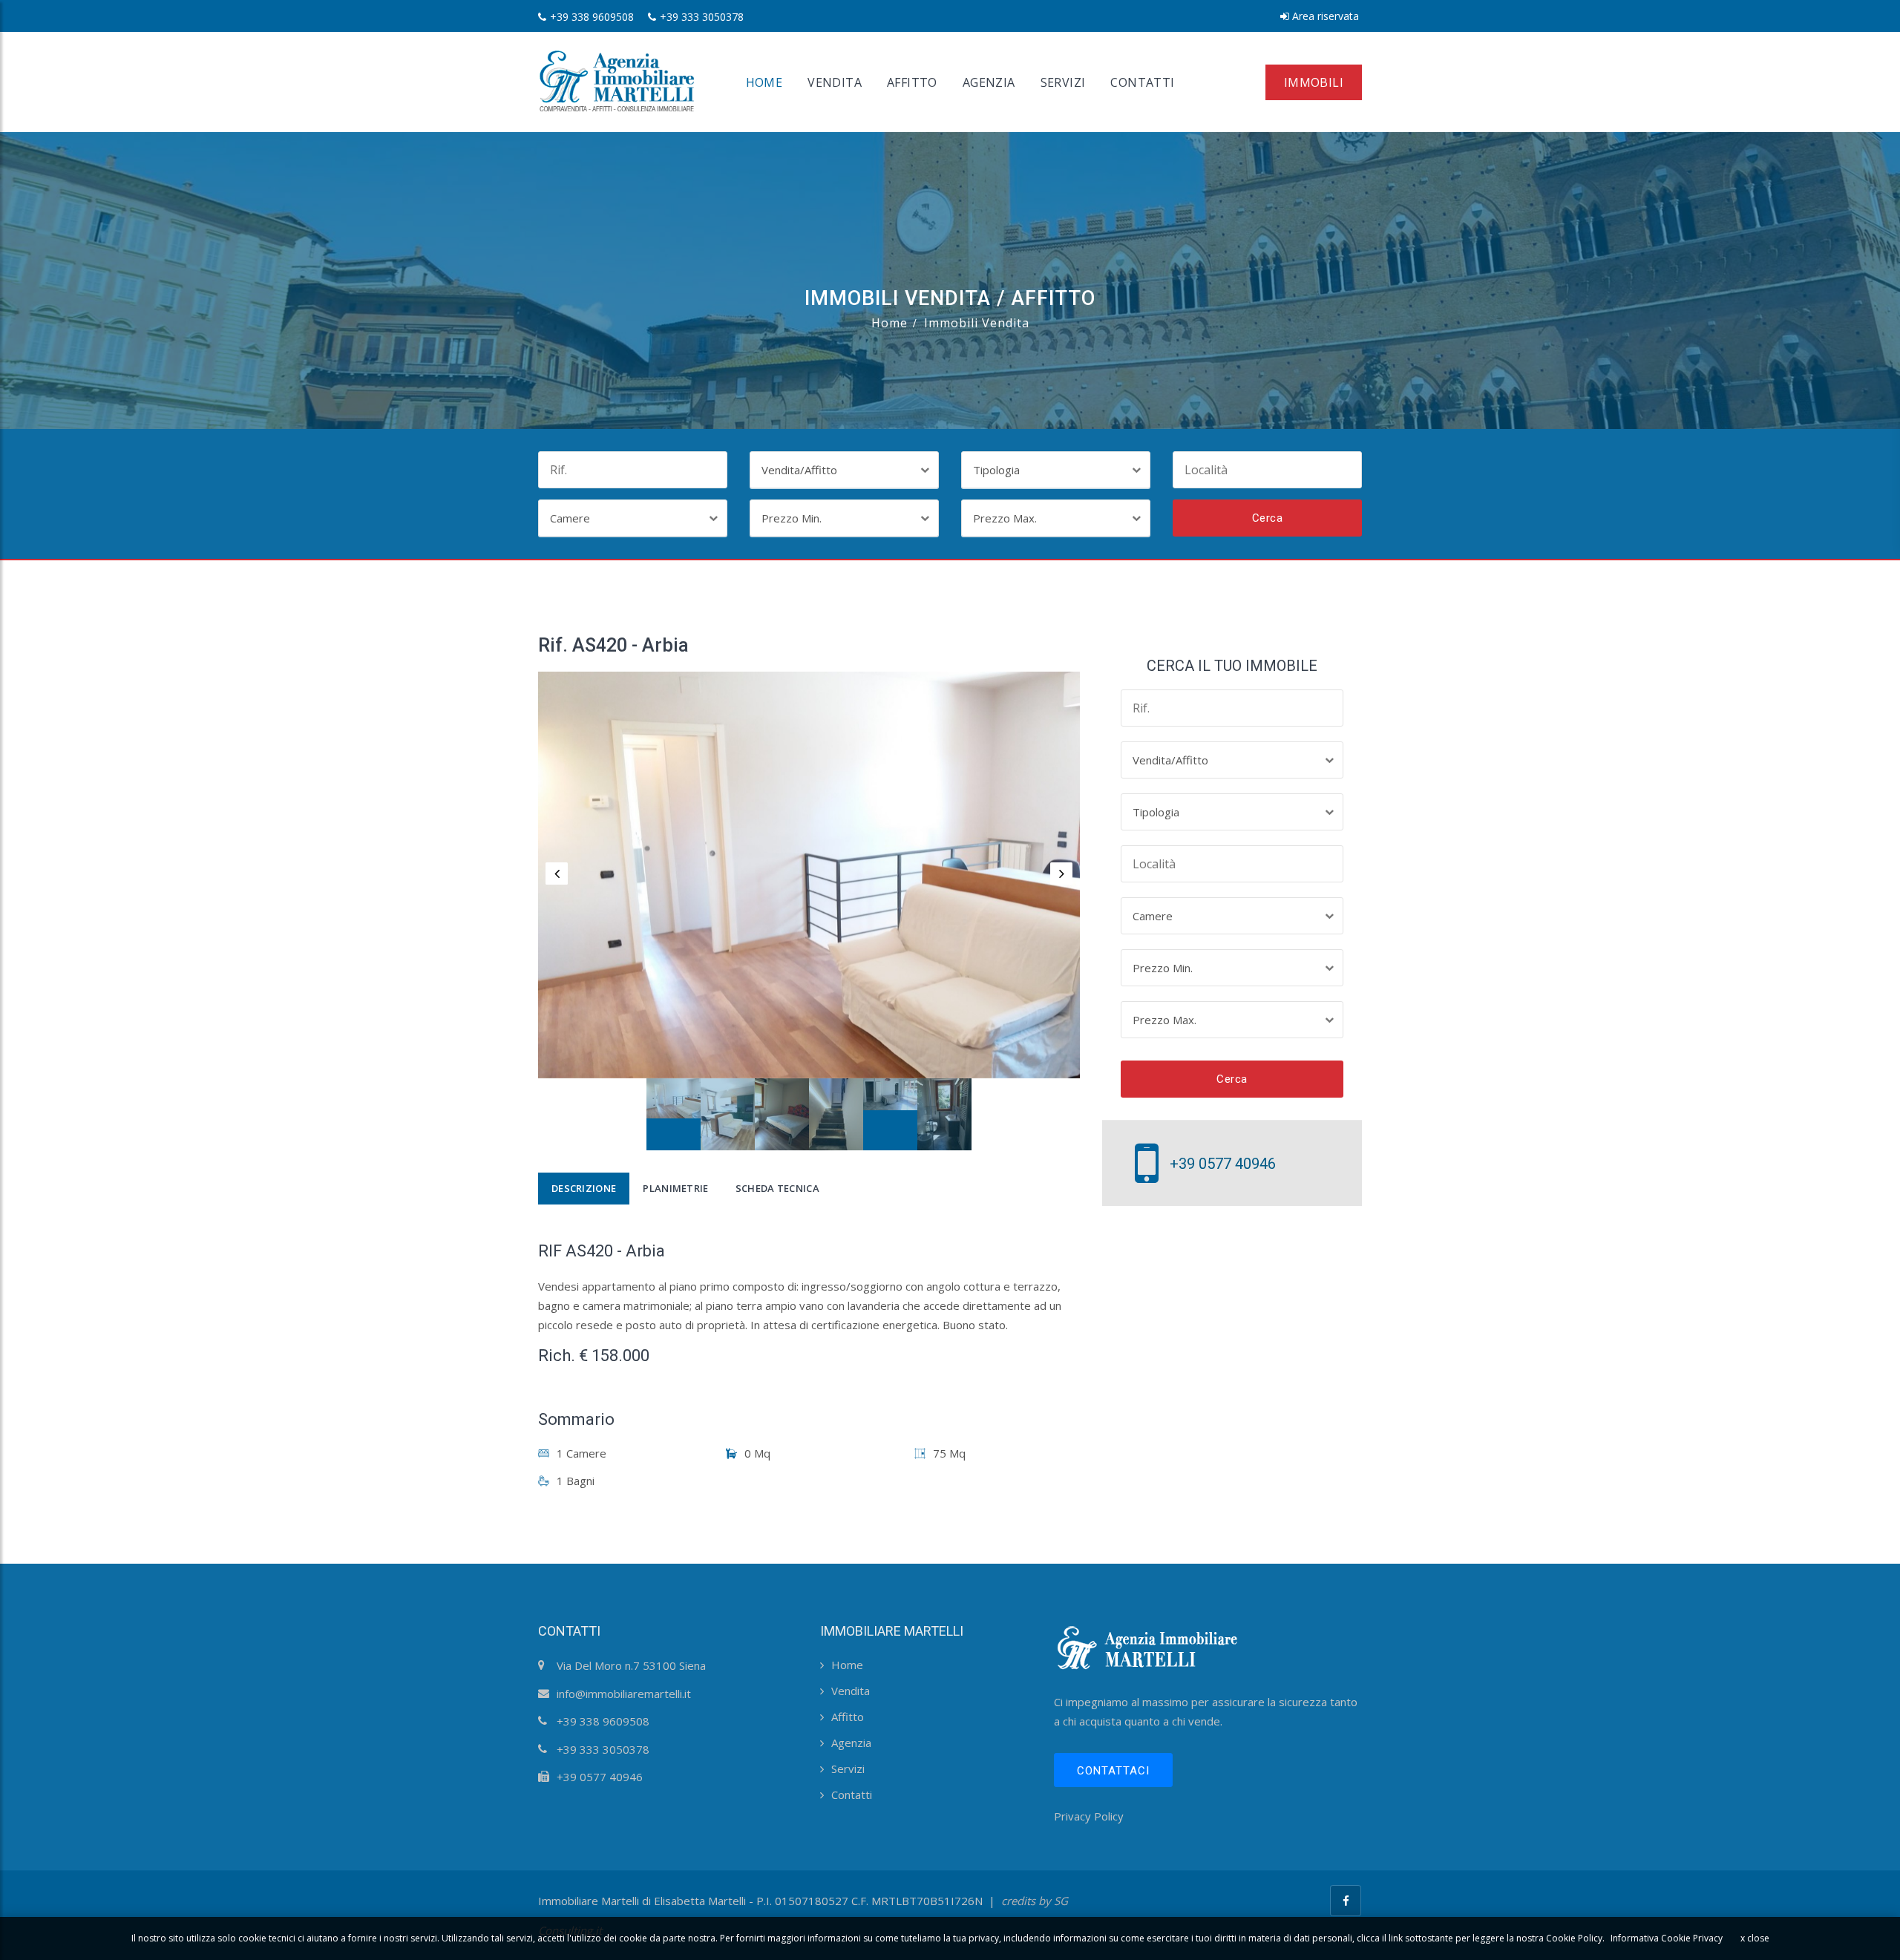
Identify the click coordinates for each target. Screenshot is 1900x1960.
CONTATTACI (1113, 1771)
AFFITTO (912, 82)
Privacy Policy (1089, 1816)
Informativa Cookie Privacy (1667, 1938)
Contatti (852, 1795)
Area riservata (1324, 16)
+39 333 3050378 (702, 17)
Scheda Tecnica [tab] (777, 1188)
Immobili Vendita (977, 323)
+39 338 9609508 (592, 17)
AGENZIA (989, 82)
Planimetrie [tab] (675, 1188)
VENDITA (835, 82)
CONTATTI (1142, 82)
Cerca (1268, 518)
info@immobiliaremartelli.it (624, 1694)
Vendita (851, 1691)
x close (1755, 1938)
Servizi (848, 1769)
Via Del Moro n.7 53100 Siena (631, 1665)
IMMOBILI (1314, 82)
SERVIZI (1063, 82)
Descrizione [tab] (584, 1188)
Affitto (848, 1717)
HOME (764, 82)
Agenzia (851, 1743)
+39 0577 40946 (1223, 1164)
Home (890, 323)
